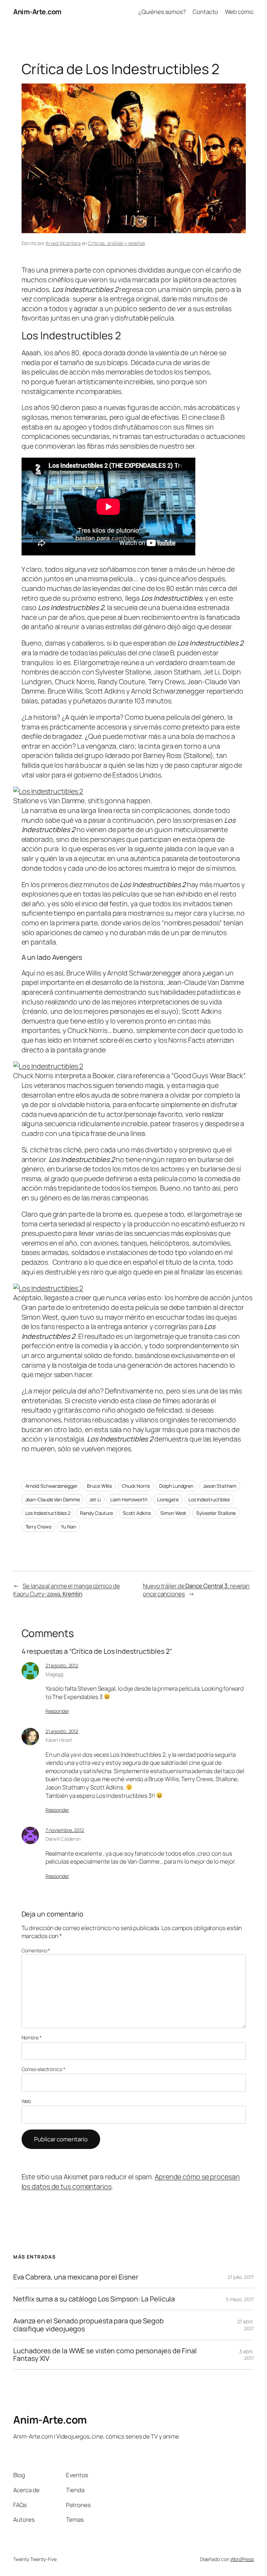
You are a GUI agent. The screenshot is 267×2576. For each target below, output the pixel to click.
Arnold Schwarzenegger (51, 1486)
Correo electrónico (43, 2069)
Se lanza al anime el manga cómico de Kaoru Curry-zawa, (66, 1590)
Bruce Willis (99, 1486)
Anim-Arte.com (37, 12)
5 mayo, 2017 (240, 2299)
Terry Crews (38, 1527)
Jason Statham (220, 1486)
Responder (57, 1711)
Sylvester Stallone (216, 1513)
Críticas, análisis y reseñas (116, 243)
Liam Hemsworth (129, 1499)
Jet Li (95, 1499)
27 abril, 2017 (245, 2325)
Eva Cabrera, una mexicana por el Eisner (76, 2277)
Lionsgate (168, 1499)
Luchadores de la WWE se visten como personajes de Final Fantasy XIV (105, 2355)
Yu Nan (68, 1527)
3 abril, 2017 (246, 2355)
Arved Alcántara (63, 243)
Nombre (32, 2037)
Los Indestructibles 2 (48, 1513)
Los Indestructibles (209, 1499)
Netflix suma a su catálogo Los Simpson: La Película (94, 2299)
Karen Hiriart (59, 1740)
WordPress (242, 2559)
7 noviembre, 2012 (65, 1830)
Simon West (173, 1513)
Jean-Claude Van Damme (53, 1499)
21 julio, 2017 (241, 2277)
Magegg (54, 1674)
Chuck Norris (136, 1486)
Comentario (36, 1950)
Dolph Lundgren (176, 1486)
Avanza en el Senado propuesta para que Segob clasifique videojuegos (88, 2325)
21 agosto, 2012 (62, 1665)
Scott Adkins (137, 1513)
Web (26, 2101)
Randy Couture (96, 1513)
